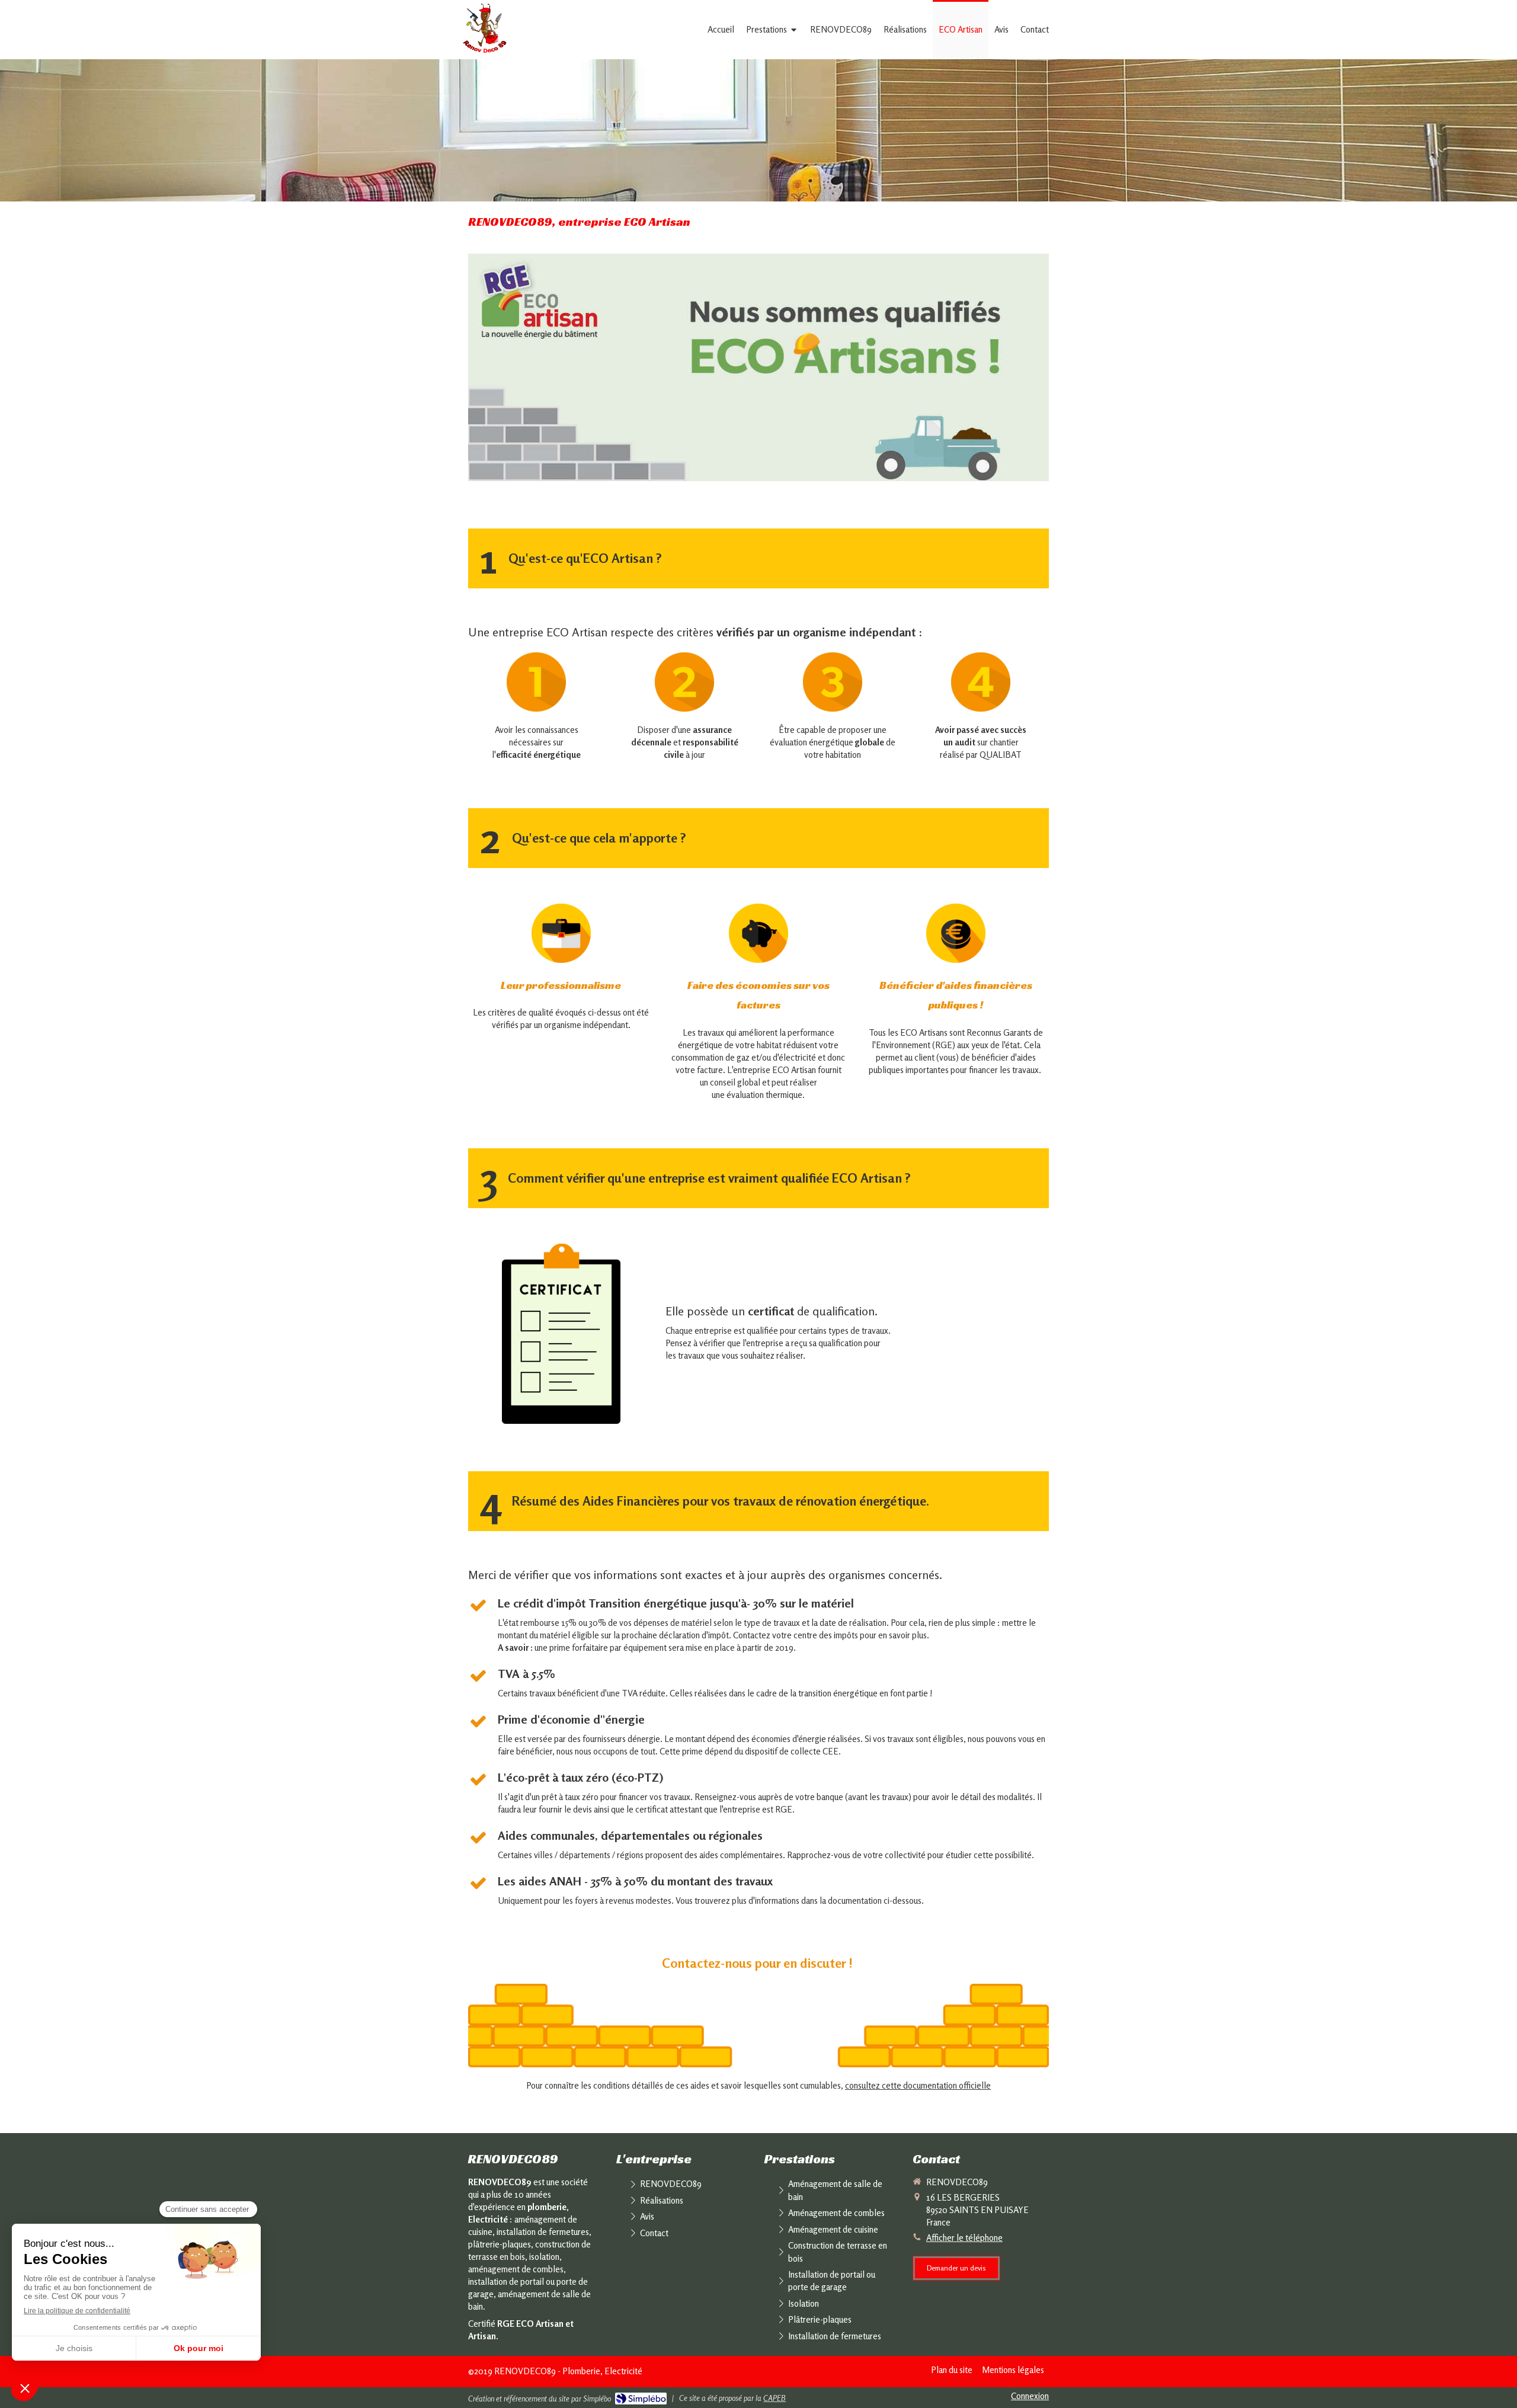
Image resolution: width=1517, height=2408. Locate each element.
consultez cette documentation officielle (918, 2085)
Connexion (1030, 2396)
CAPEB (774, 2398)
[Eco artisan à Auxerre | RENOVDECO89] (485, 30)
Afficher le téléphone (964, 2238)
